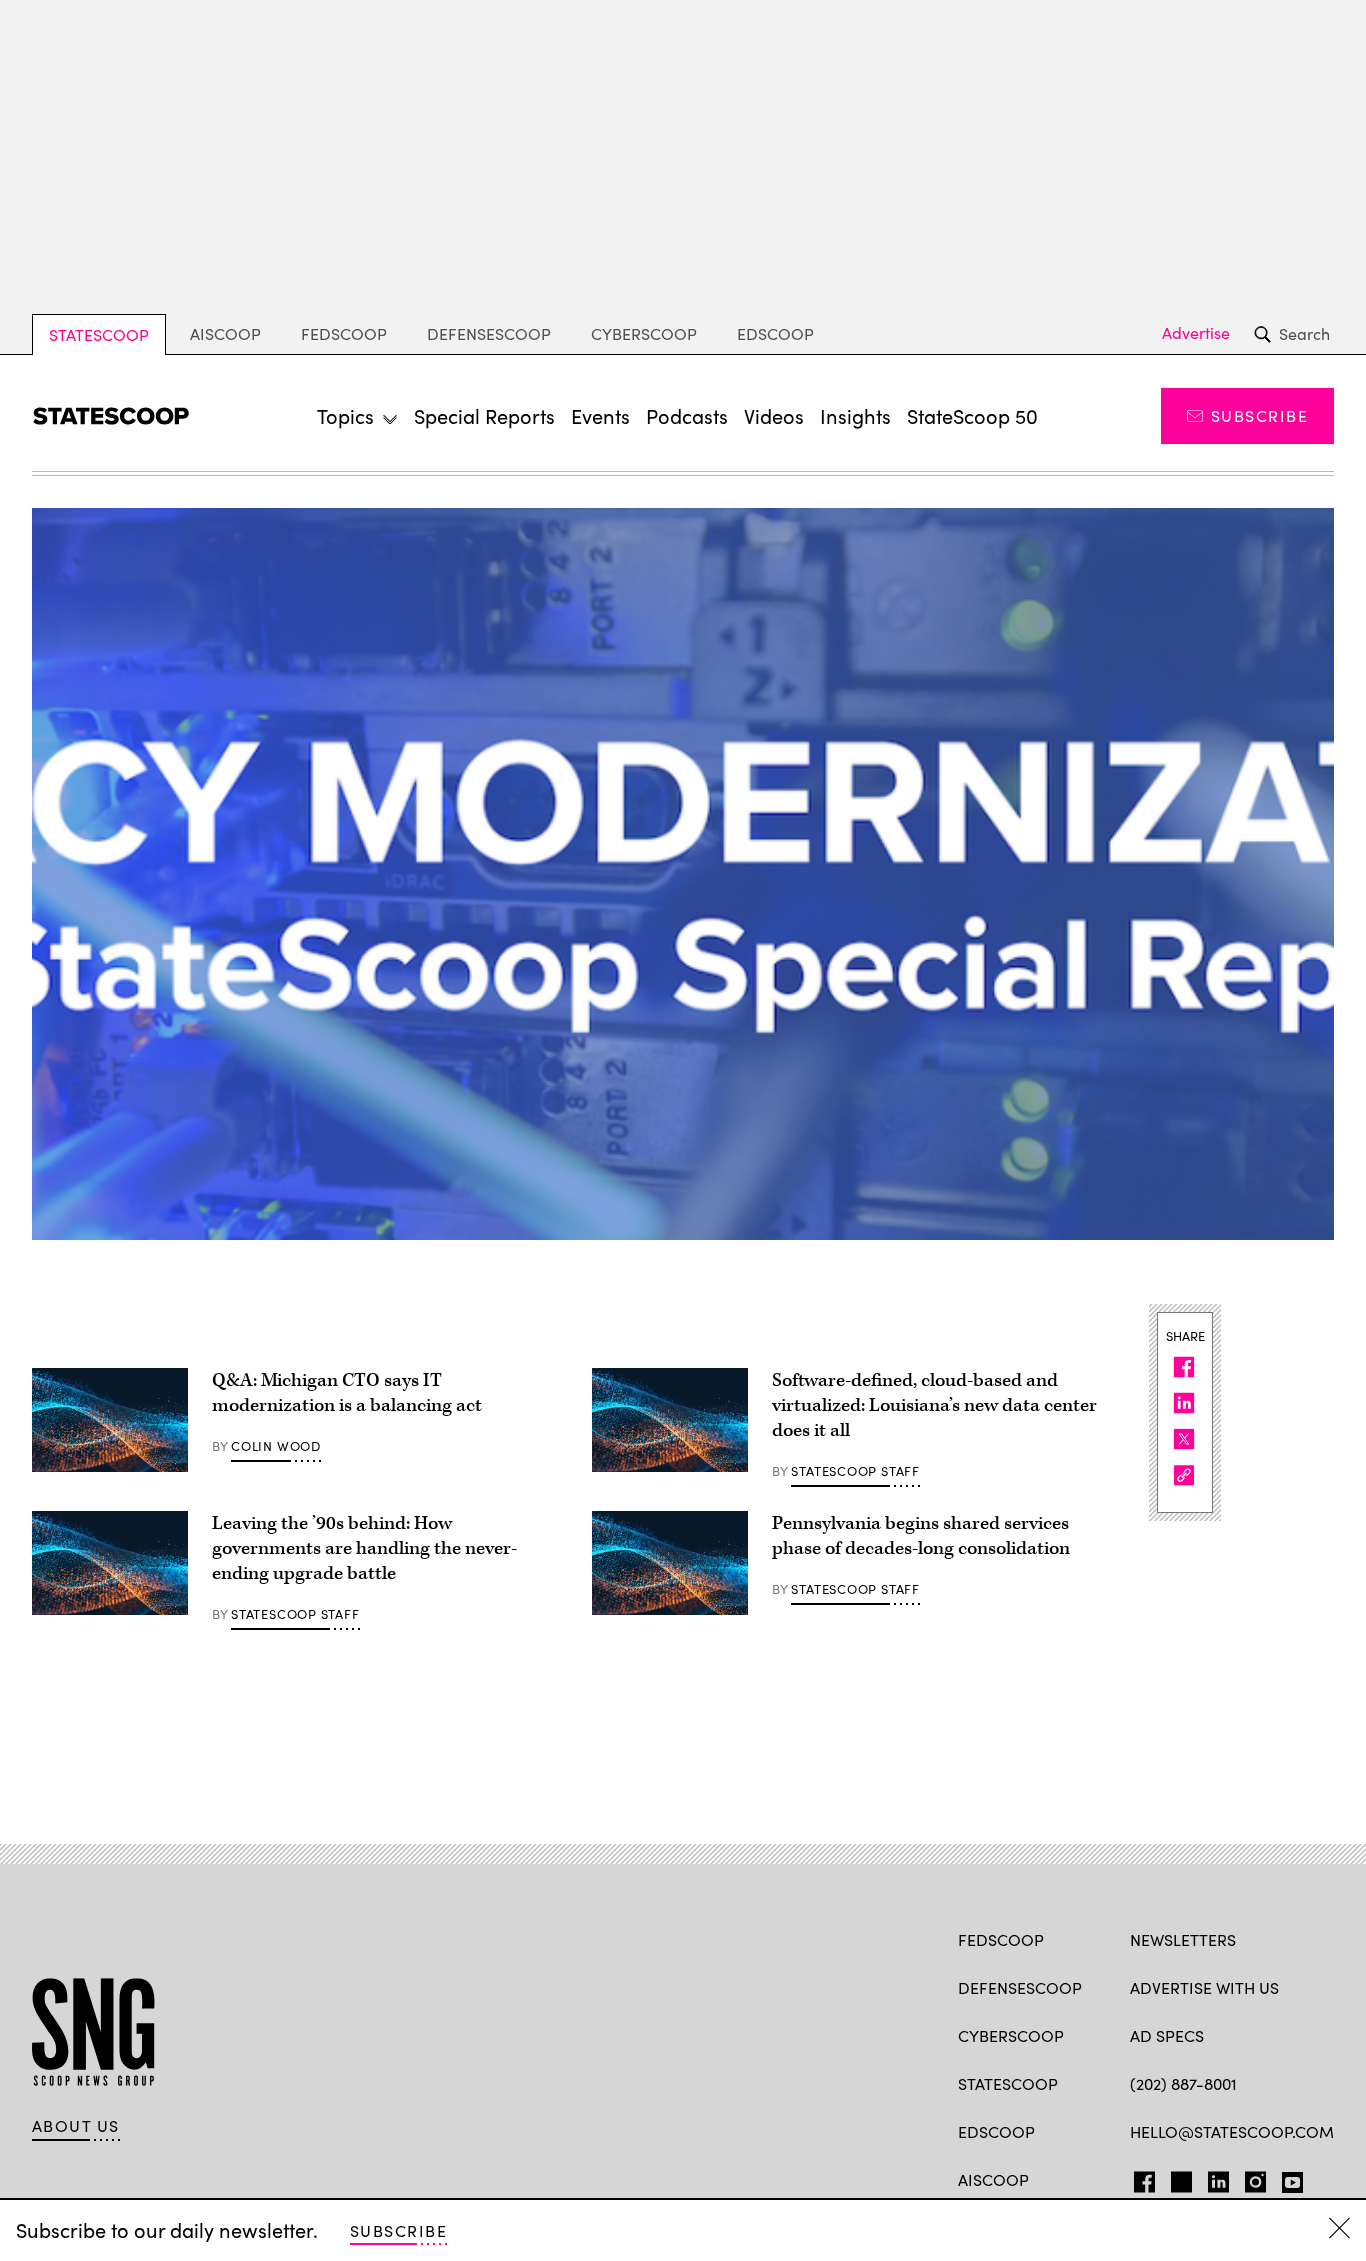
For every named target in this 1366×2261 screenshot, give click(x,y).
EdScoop (775, 333)
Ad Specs (1167, 2035)
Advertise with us (1204, 1987)
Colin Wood (276, 1446)
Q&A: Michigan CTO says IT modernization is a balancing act (347, 1393)
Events (600, 415)
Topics (345, 415)
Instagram (1255, 2178)
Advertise (1196, 333)
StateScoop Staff (855, 1471)
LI (1210, 2178)
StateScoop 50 (972, 415)
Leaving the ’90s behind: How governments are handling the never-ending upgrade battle (364, 1548)
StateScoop (99, 334)
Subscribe (1259, 415)
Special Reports (484, 415)
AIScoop (225, 333)
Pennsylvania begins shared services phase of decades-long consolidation (921, 1536)
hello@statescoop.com (1232, 2131)
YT (1287, 2178)
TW (1178, 2178)
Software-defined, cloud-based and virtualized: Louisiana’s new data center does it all (934, 1405)
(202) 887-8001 (1183, 2083)
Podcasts (687, 415)
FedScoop (344, 333)
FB (1139, 2178)
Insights (855, 415)
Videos (774, 415)
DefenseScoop (489, 333)
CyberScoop (644, 333)
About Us (76, 2126)
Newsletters (1183, 1939)
